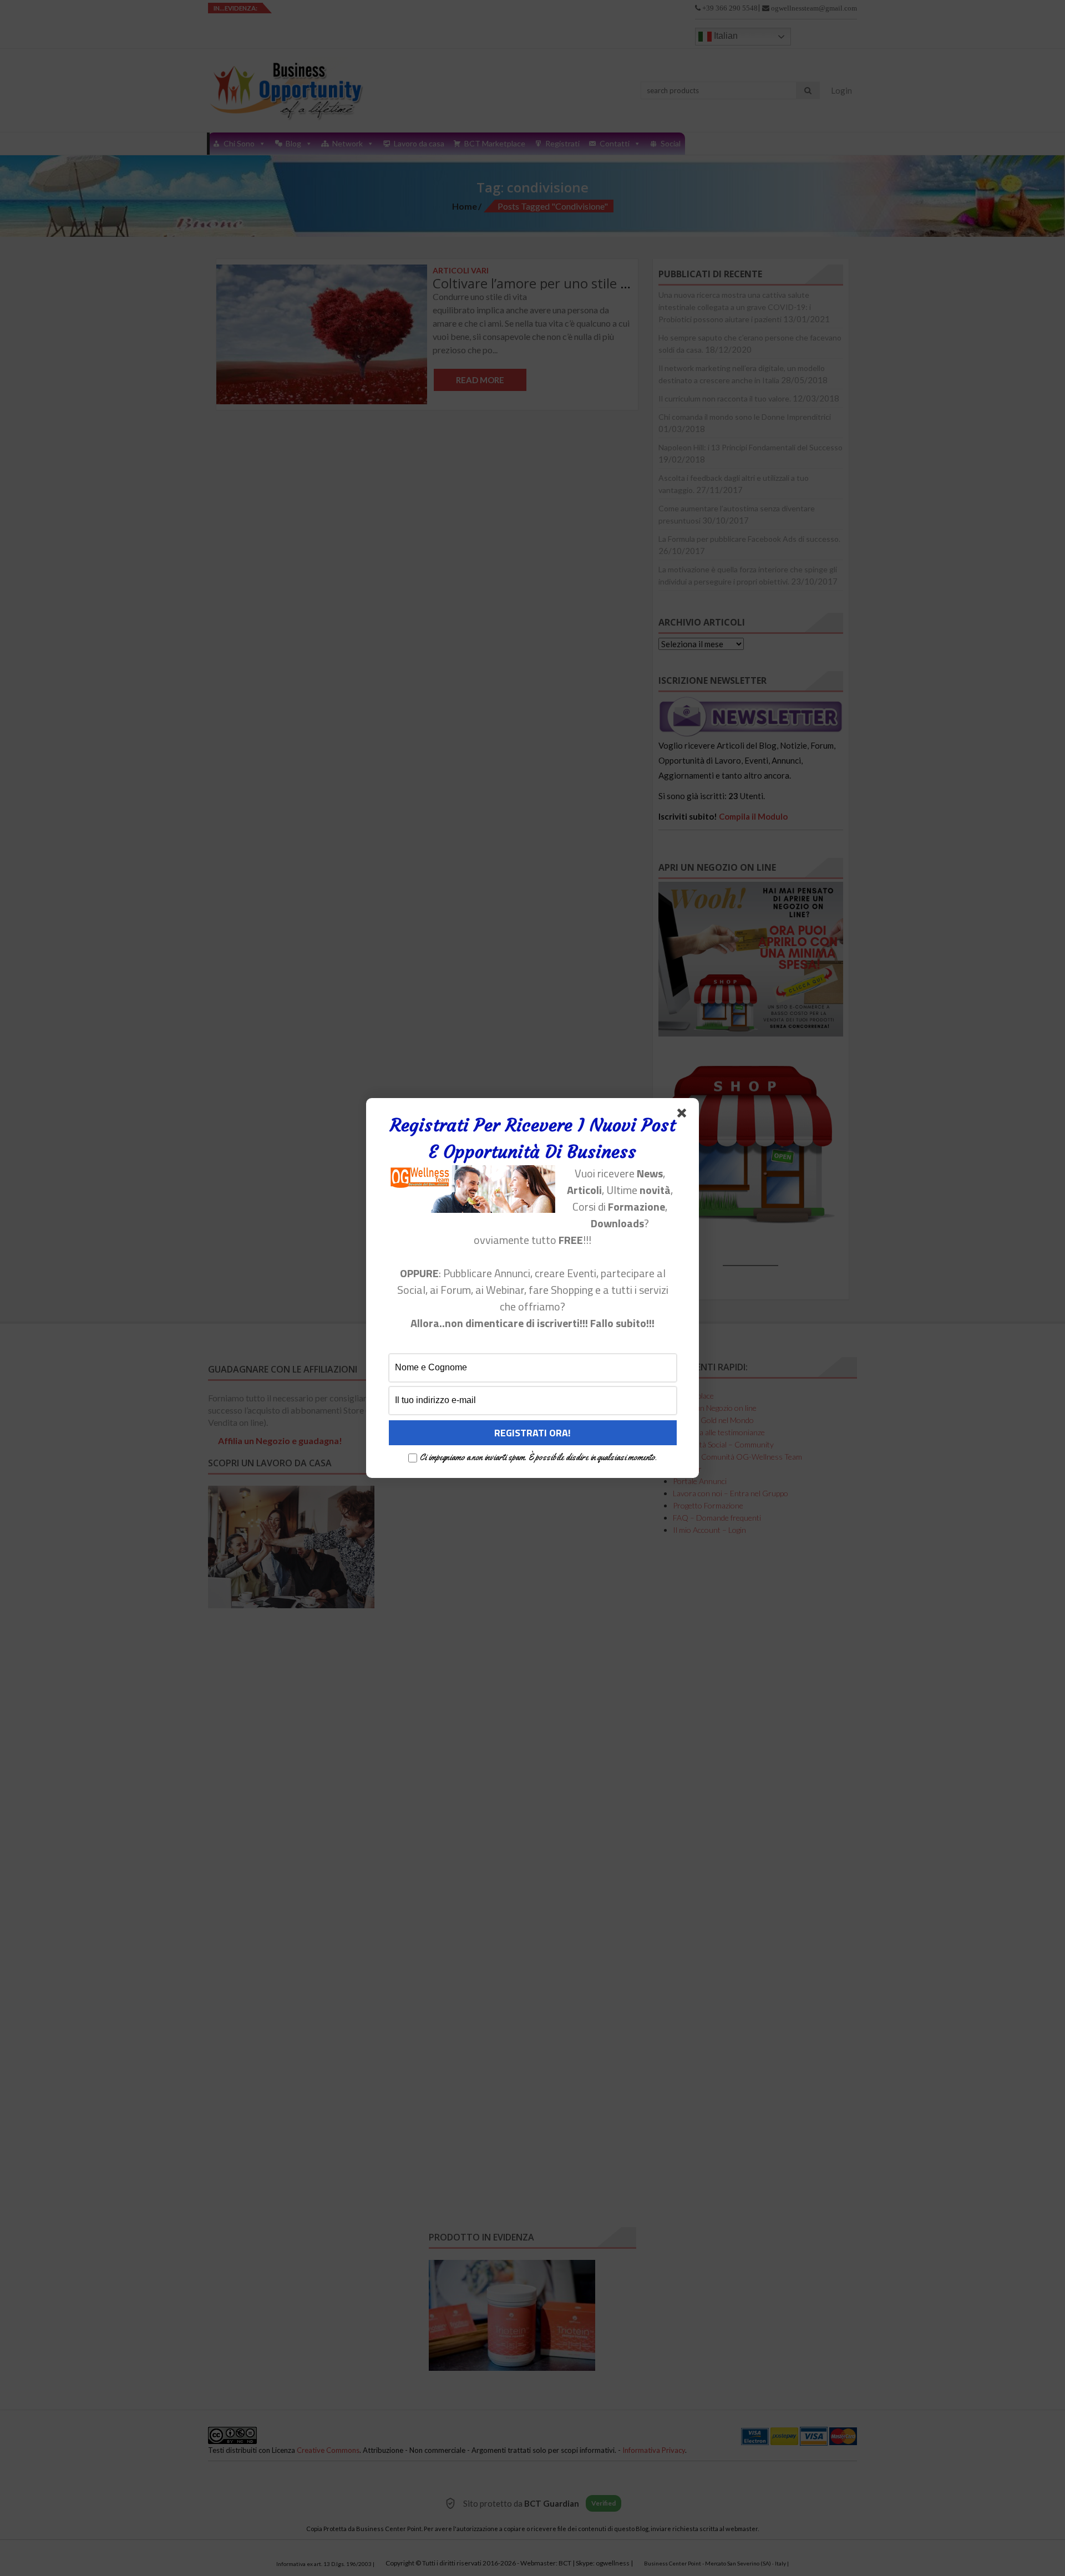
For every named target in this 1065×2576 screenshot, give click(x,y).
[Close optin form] (684, 1115)
